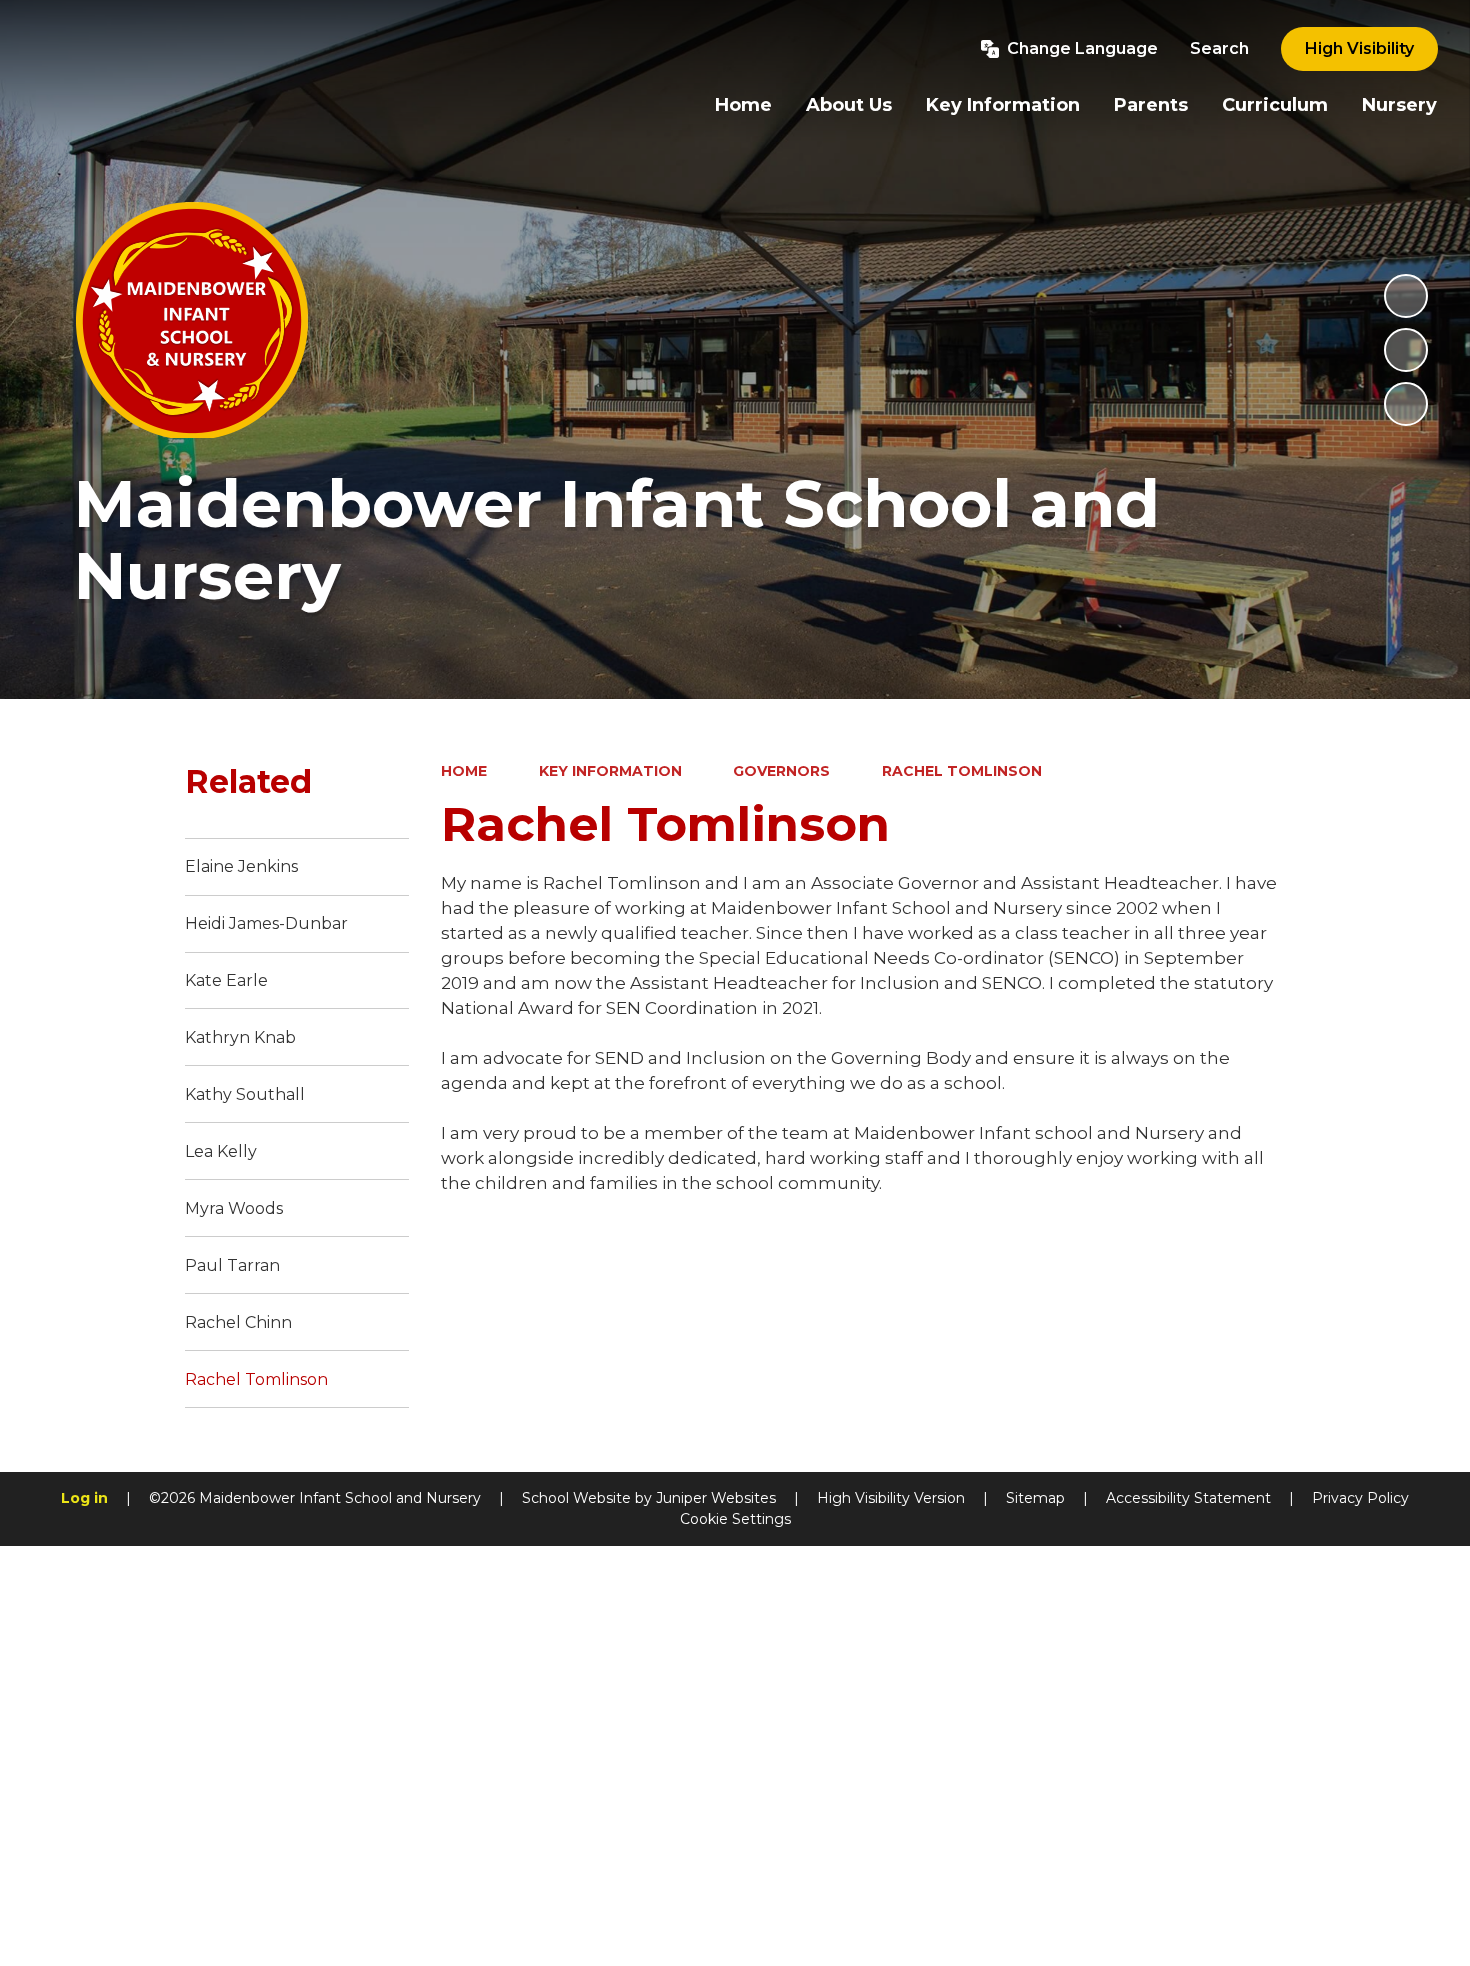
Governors (781, 771)
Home (464, 771)
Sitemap (1035, 1498)
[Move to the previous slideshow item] (1406, 350)
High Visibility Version (891, 1498)
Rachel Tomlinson (962, 771)
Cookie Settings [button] (735, 1519)
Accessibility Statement (1188, 1498)
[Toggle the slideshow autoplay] (1406, 296)
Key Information (610, 771)
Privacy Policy (1360, 1498)
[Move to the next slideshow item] (1406, 404)
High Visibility (1359, 48)
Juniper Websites (716, 1498)
